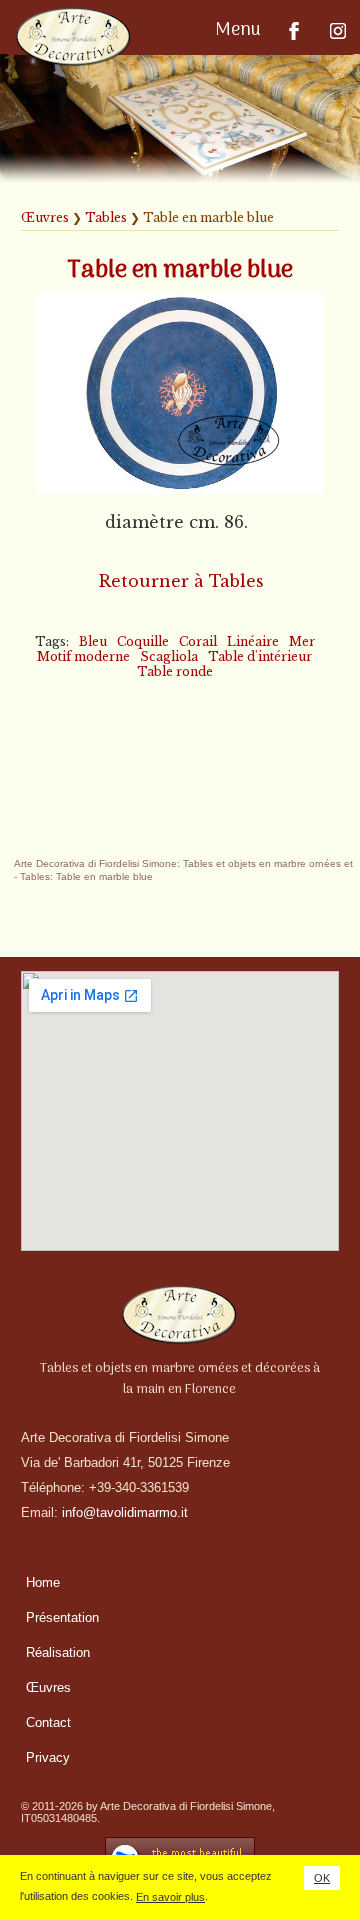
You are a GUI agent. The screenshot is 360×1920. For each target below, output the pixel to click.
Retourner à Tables (181, 581)
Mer (302, 641)
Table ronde (175, 671)
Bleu (93, 641)
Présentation (62, 1617)
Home (43, 1582)
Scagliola (169, 656)
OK (322, 1878)
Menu (240, 30)
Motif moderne (83, 656)
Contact (48, 1722)
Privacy (48, 1757)
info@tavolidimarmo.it (125, 1512)
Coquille (143, 641)
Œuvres (45, 217)
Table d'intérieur (260, 656)
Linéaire (253, 641)
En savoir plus (170, 1897)
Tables (106, 217)
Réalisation (58, 1652)
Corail (198, 641)
